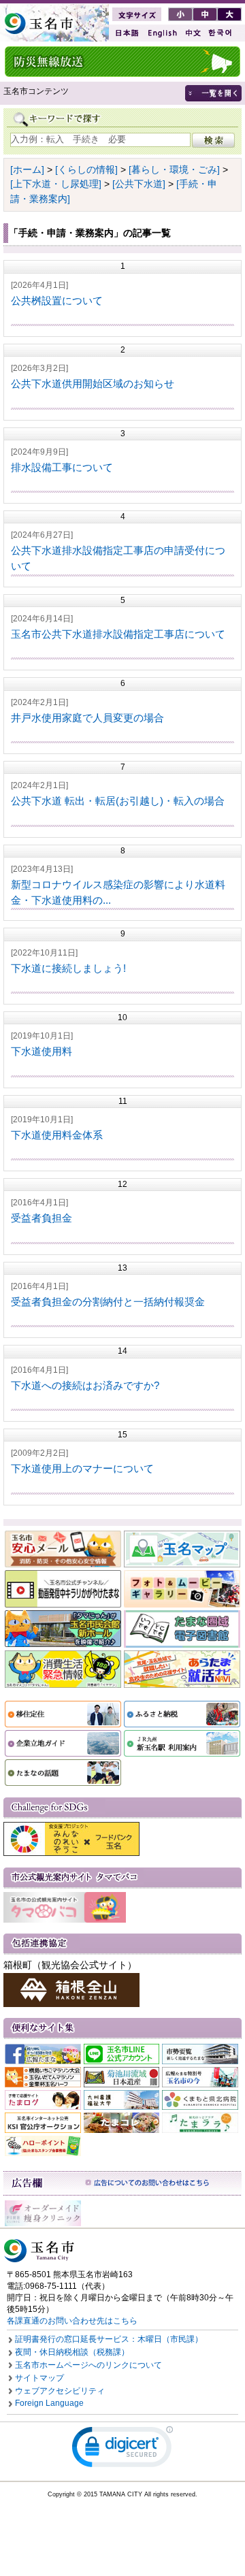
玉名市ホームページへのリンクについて (88, 2365)
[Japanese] (126, 33)
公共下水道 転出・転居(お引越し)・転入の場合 (118, 801)
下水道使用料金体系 (57, 1135)
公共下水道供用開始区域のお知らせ (93, 384)
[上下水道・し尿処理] (56, 184)
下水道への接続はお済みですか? (85, 1385)
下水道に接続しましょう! (68, 968)
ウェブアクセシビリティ (60, 2391)
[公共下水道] (139, 184)
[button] (122, 2450)
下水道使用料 (42, 1051)
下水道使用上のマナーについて (82, 1468)
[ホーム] (27, 169)
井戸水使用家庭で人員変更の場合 (87, 718)
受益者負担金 (42, 1218)
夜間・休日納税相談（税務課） (72, 2352)
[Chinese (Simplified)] (193, 33)
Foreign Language (49, 2403)
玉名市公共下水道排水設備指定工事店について (118, 634)
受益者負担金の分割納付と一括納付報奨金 (108, 1302)
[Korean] (220, 33)
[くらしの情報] (86, 169)
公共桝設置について (57, 300)
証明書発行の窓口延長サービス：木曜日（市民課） (109, 2339)
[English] (161, 33)
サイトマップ (39, 2378)
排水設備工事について (62, 467)
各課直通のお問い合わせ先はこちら (72, 2321)
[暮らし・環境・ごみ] (174, 169)
